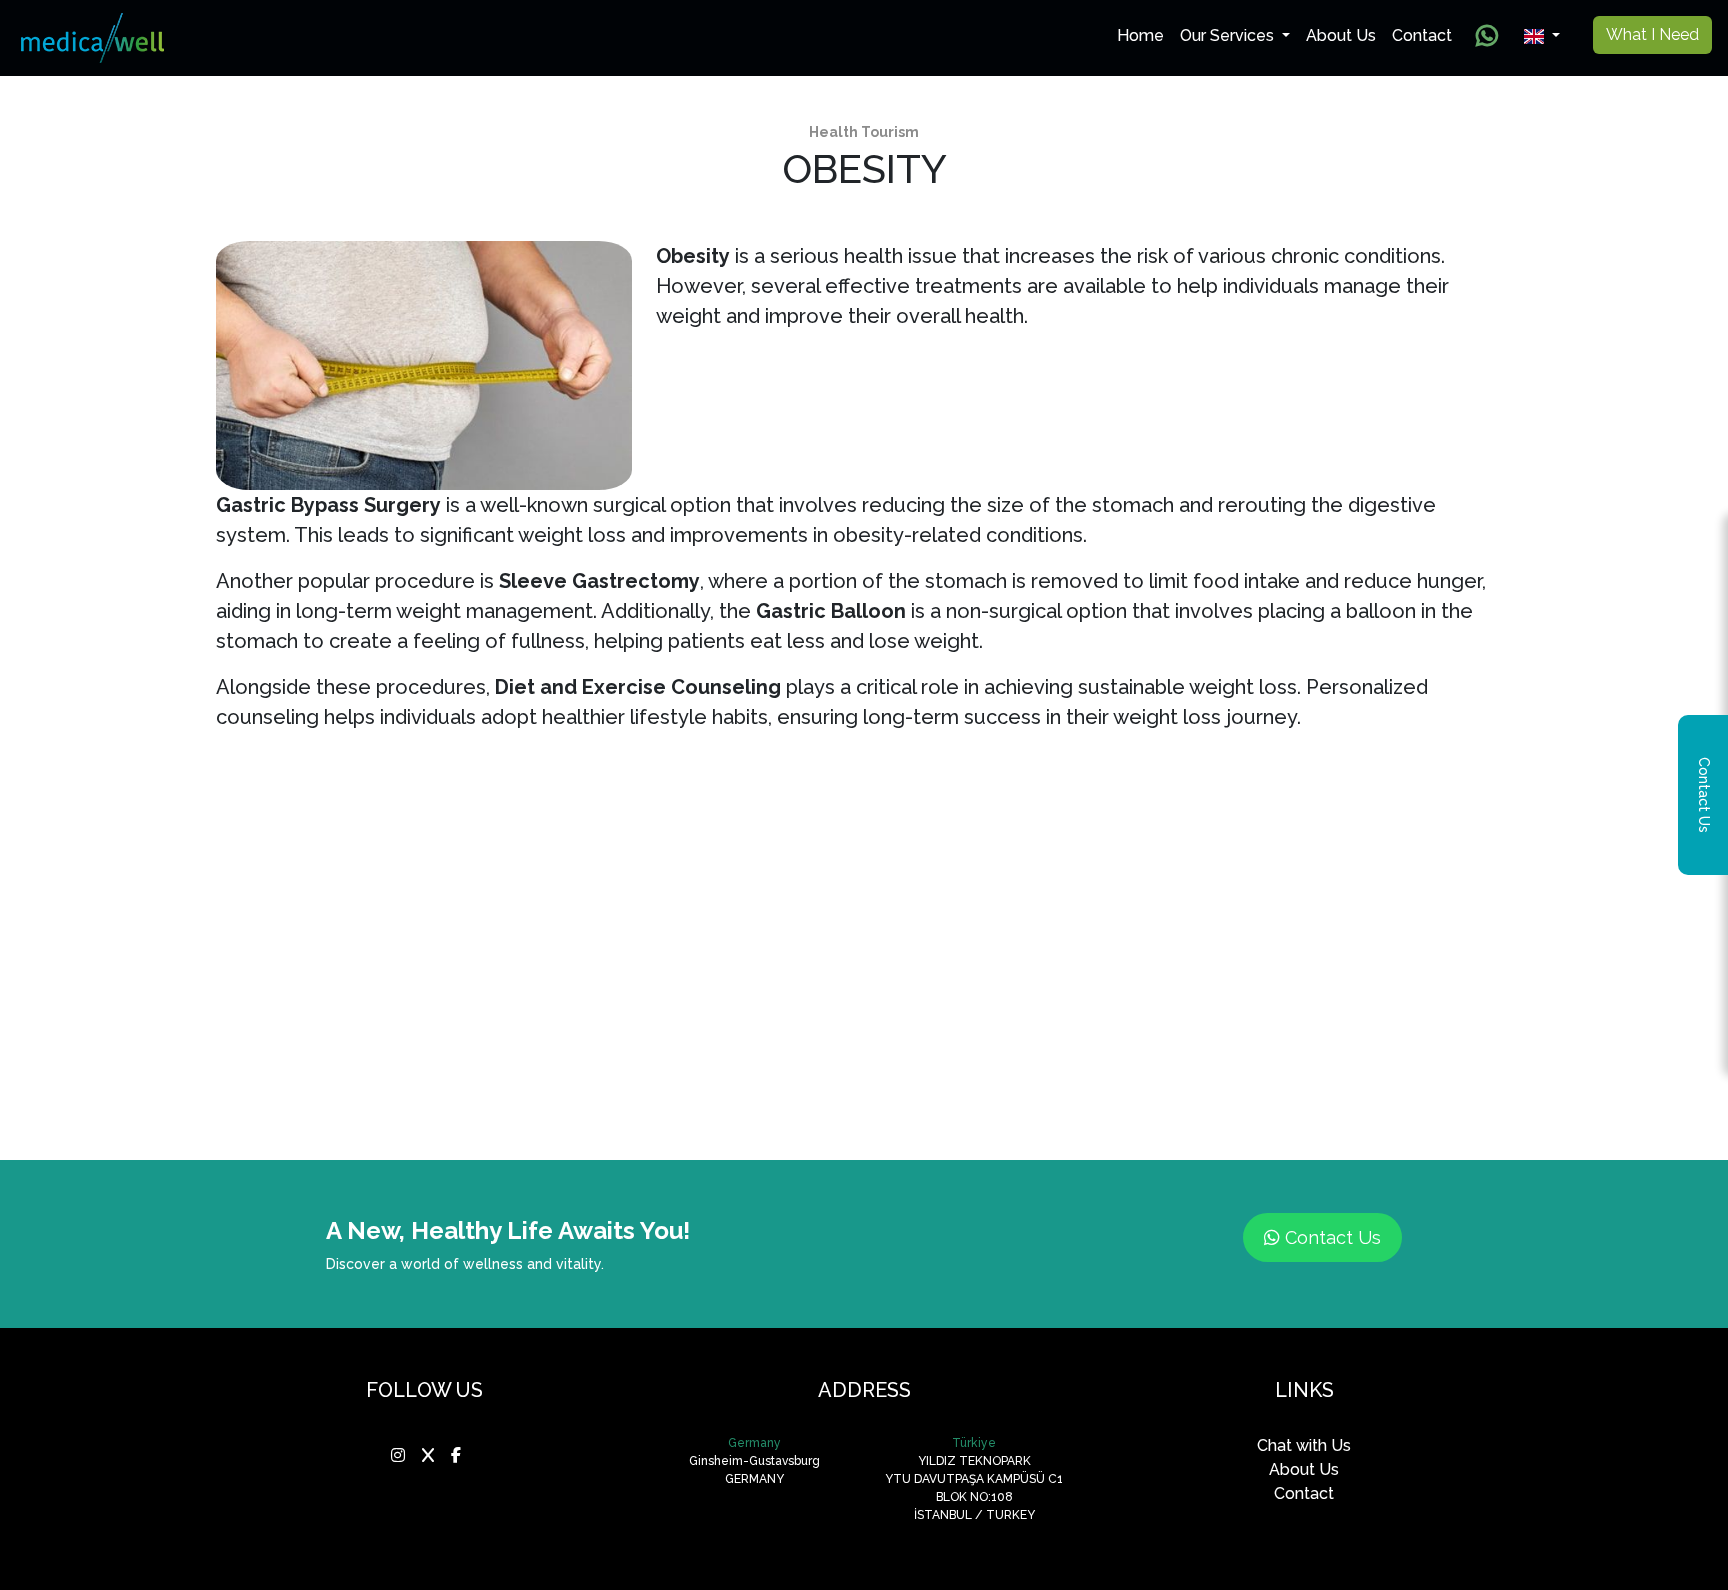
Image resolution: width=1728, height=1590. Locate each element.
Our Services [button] (1229, 35)
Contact (1422, 35)
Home (1144, 35)
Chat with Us (1304, 1445)
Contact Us (1330, 1237)
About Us (1341, 35)
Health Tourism (864, 132)
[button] (1542, 36)
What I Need (1652, 34)
